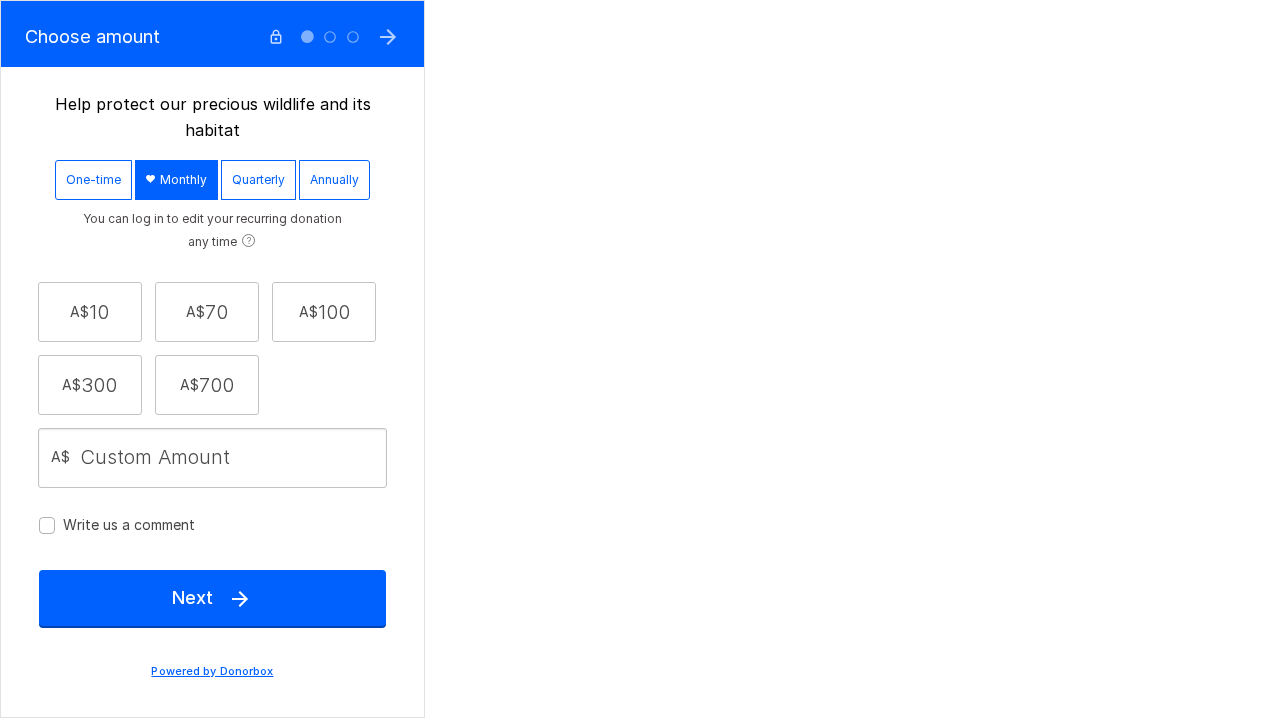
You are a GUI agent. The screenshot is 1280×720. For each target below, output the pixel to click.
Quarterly (258, 179)
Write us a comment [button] (129, 524)
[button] (90, 312)
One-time (93, 179)
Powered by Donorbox (212, 671)
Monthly (182, 179)
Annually (334, 179)
